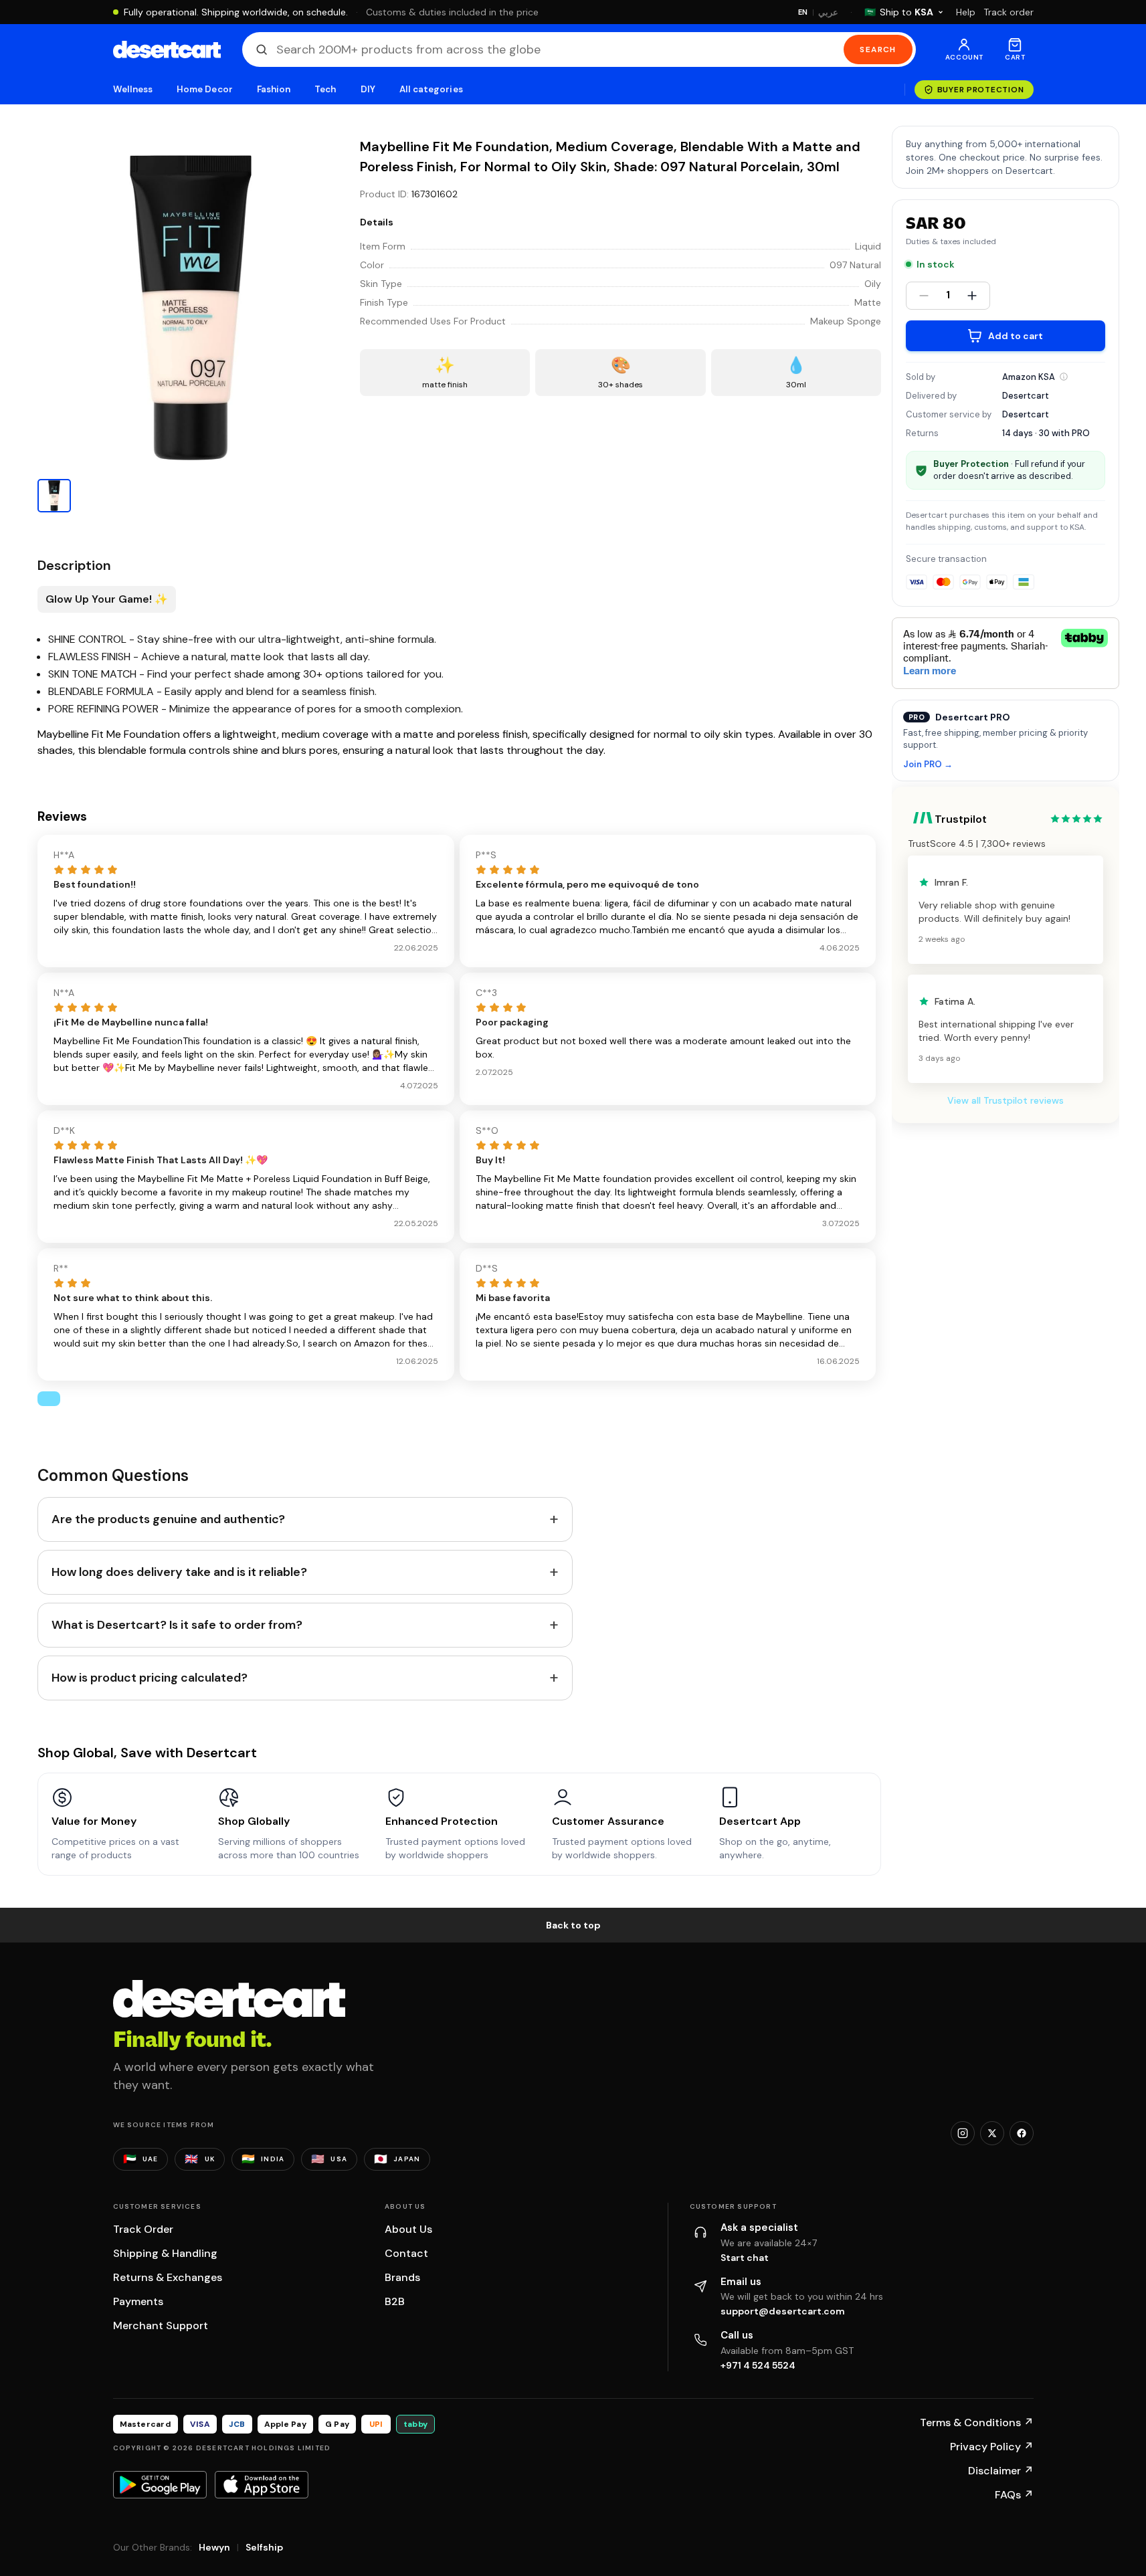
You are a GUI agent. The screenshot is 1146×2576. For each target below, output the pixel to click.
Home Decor (205, 89)
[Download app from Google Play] (160, 2484)
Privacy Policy (992, 2447)
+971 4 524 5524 (758, 2365)
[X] (992, 2133)
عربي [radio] (828, 12)
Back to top (573, 1925)
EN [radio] (803, 12)
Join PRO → (928, 765)
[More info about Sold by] (1064, 377)
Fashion (274, 89)
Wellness (133, 89)
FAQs (1014, 2495)
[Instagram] (963, 2133)
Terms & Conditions (977, 2422)
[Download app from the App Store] (262, 2484)
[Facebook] (1022, 2133)
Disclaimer (1001, 2471)
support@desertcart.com (783, 2311)
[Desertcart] (167, 49)
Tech (325, 89)
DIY (368, 89)
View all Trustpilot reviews (1006, 1100)
